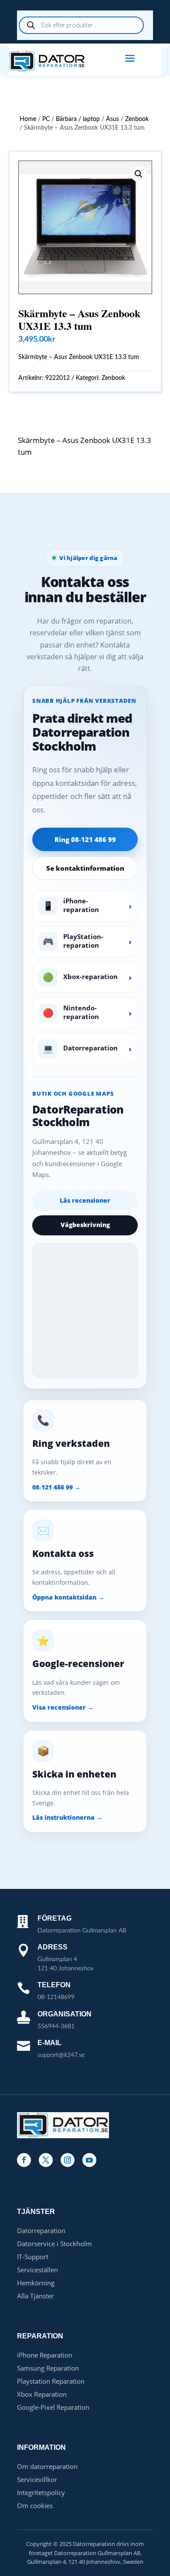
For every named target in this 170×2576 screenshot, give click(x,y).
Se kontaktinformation (85, 868)
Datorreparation (41, 2231)
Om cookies (35, 2506)
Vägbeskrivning (85, 1225)
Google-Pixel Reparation (53, 2407)
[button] (139, 174)
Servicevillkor (37, 2479)
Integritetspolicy (41, 2492)
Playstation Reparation (51, 2381)
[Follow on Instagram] (68, 2160)
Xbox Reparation (42, 2394)
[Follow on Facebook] (24, 2160)
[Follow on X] (46, 2160)
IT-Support (33, 2257)
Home (28, 119)
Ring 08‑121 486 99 (85, 839)
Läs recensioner (85, 1200)
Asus (112, 119)
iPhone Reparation (45, 2355)
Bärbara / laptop (78, 119)
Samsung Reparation (48, 2368)
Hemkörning (36, 2283)
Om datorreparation (47, 2466)
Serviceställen (37, 2270)
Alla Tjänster (36, 2296)
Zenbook (137, 119)
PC (46, 119)
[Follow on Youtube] (89, 2160)
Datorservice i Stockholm (54, 2244)
